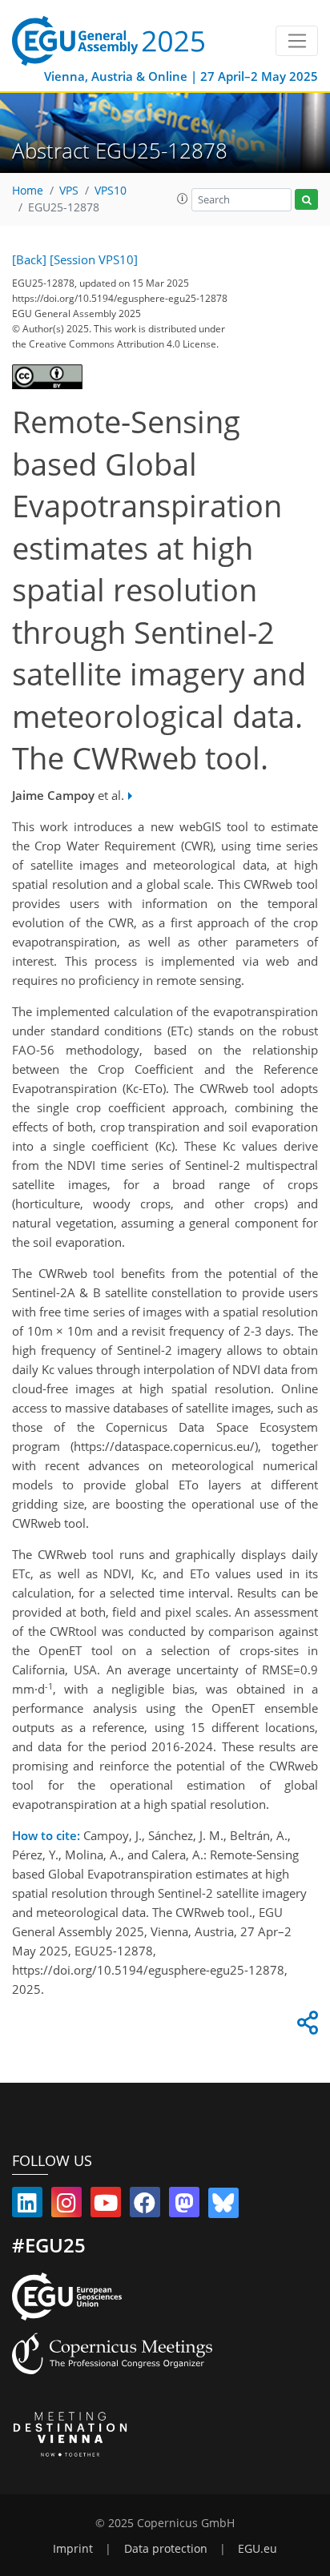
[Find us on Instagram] (66, 2206)
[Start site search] (306, 200)
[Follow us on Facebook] (145, 2206)
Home (28, 191)
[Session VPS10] (94, 259)
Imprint (73, 2549)
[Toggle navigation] (297, 41)
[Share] (305, 2027)
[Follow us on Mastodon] (184, 2206)
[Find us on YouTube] (106, 2206)
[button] (183, 199)
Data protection (166, 2549)
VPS (69, 191)
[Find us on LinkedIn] (27, 2206)
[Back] (29, 259)
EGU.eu (258, 2549)
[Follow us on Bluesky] (223, 2206)
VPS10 (111, 191)
